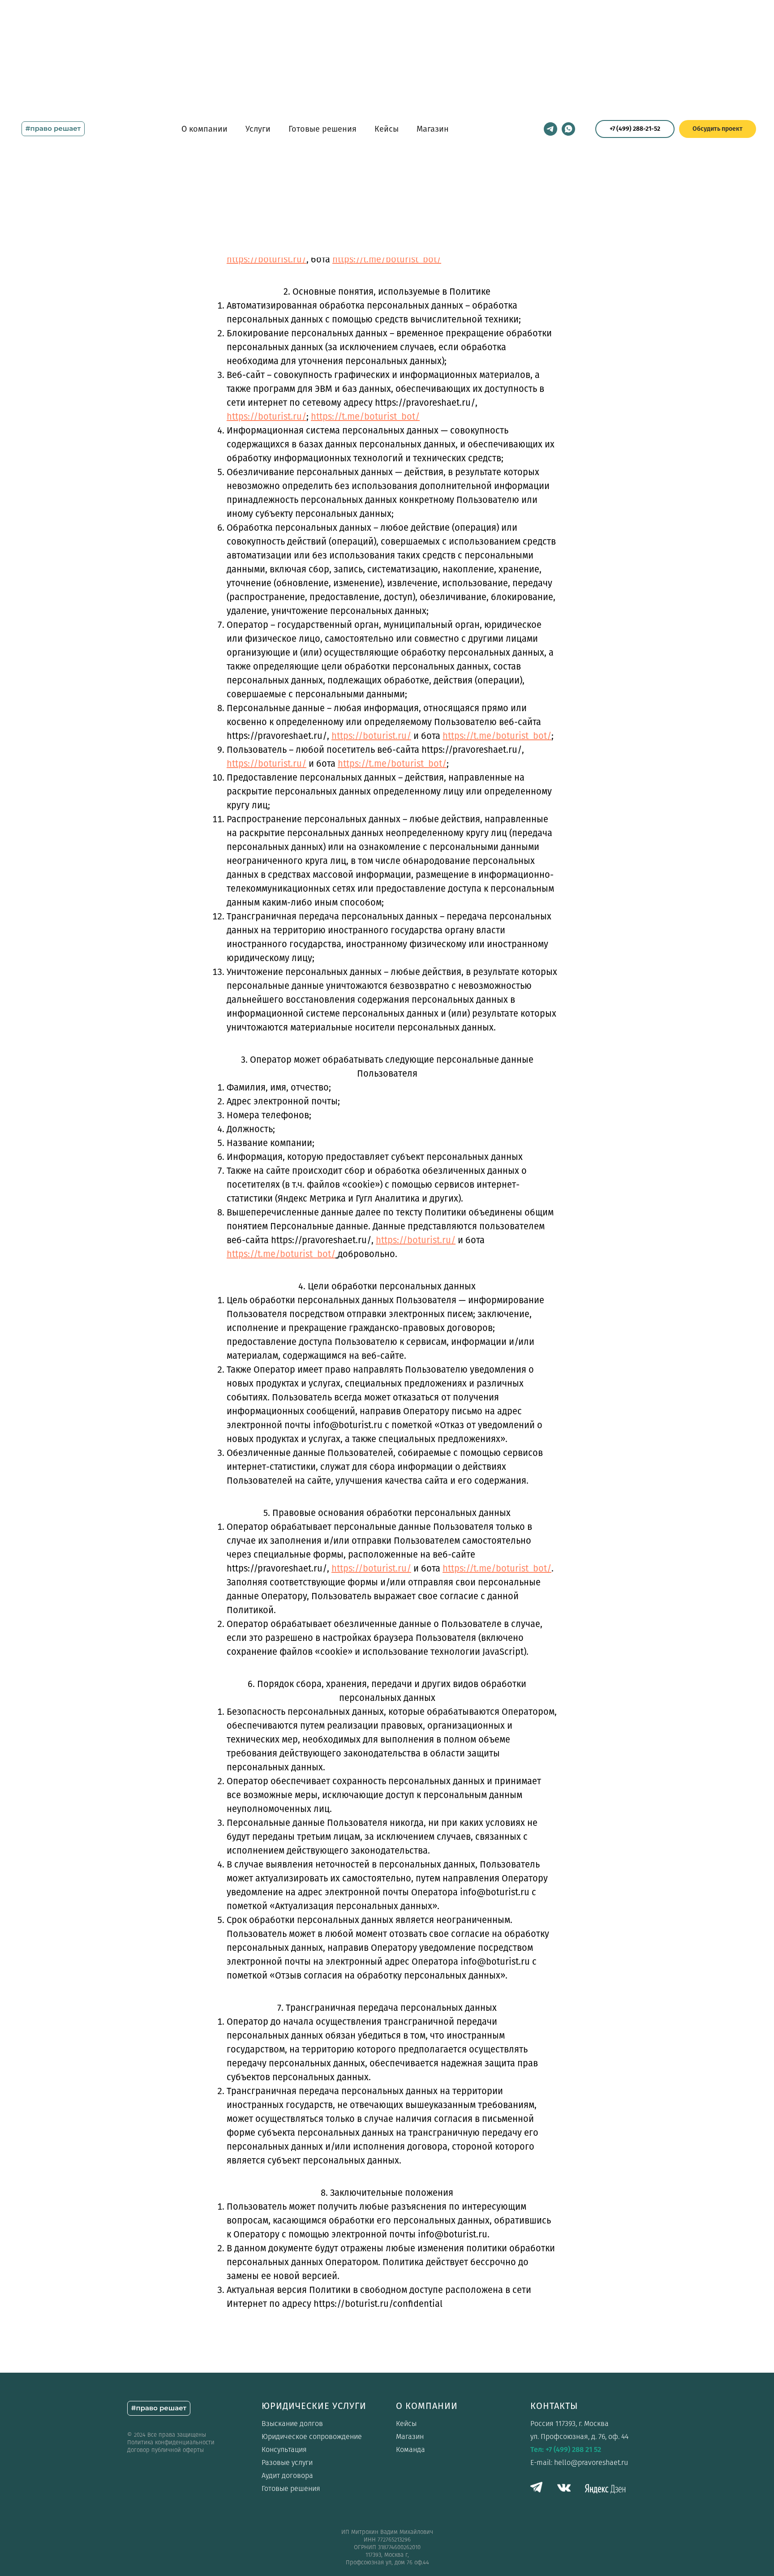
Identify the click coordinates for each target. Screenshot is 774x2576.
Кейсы (387, 129)
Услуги (258, 129)
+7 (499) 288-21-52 (635, 129)
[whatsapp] (568, 129)
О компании (204, 129)
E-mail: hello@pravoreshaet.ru (579, 2462)
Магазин (433, 129)
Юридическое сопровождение (312, 2436)
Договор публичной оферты (166, 2450)
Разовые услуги (287, 2462)
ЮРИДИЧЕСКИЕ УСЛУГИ (314, 2406)
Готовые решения (322, 129)
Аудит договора (287, 2475)
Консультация (284, 2449)
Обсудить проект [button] (718, 129)
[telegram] (550, 129)
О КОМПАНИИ (427, 2406)
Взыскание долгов (292, 2424)
